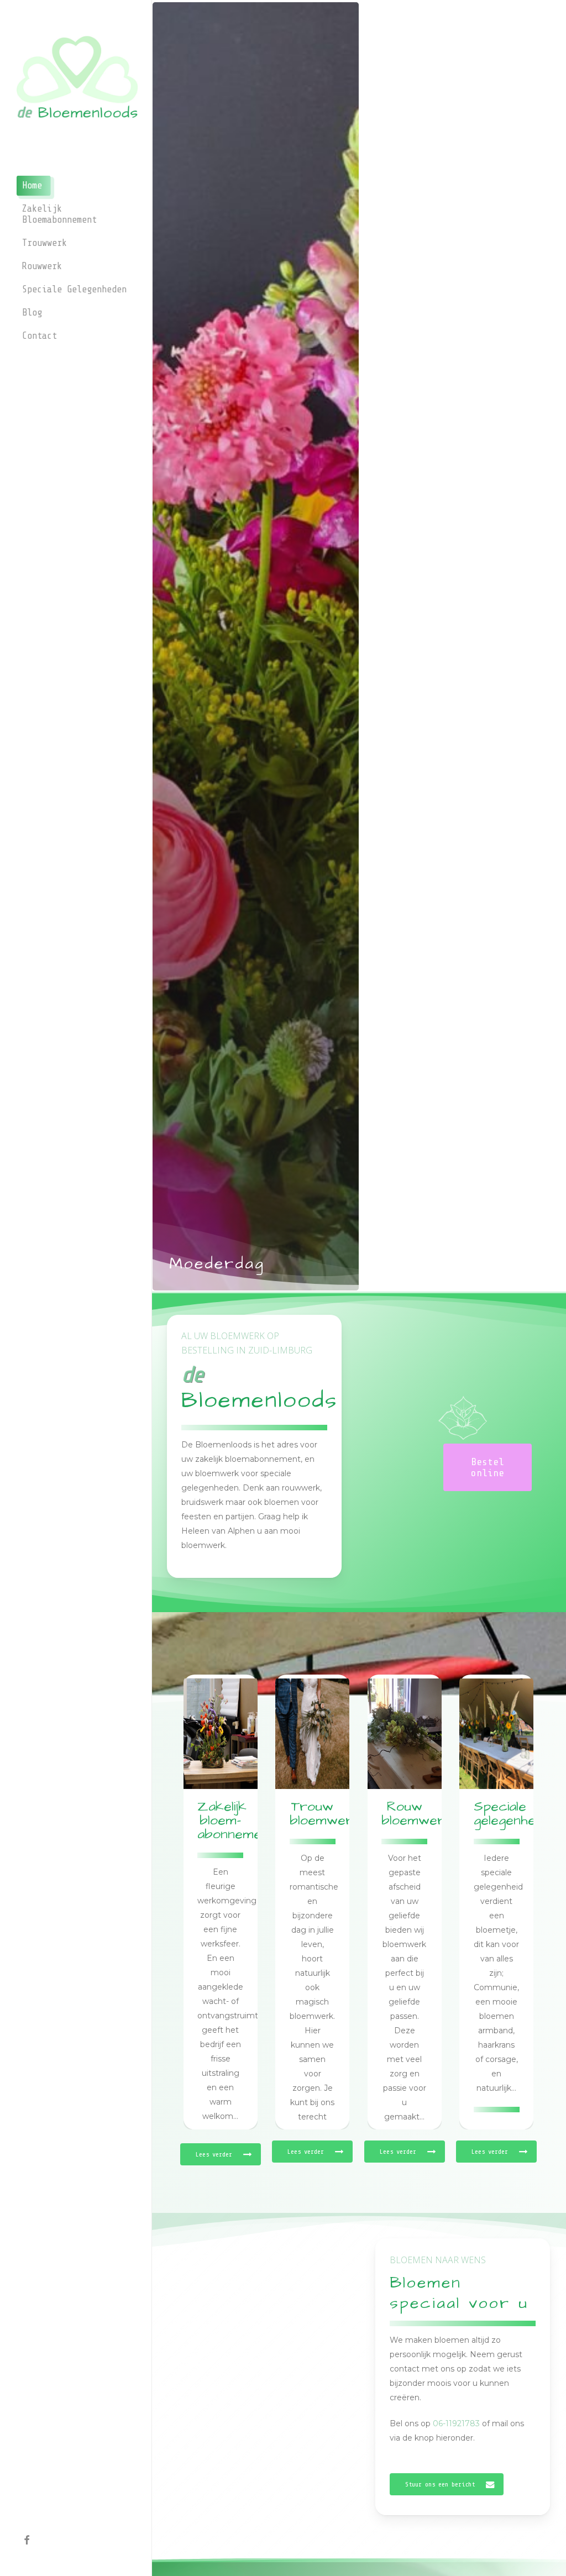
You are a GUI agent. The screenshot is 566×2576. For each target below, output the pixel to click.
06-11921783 (456, 2423)
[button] (488, 1467)
